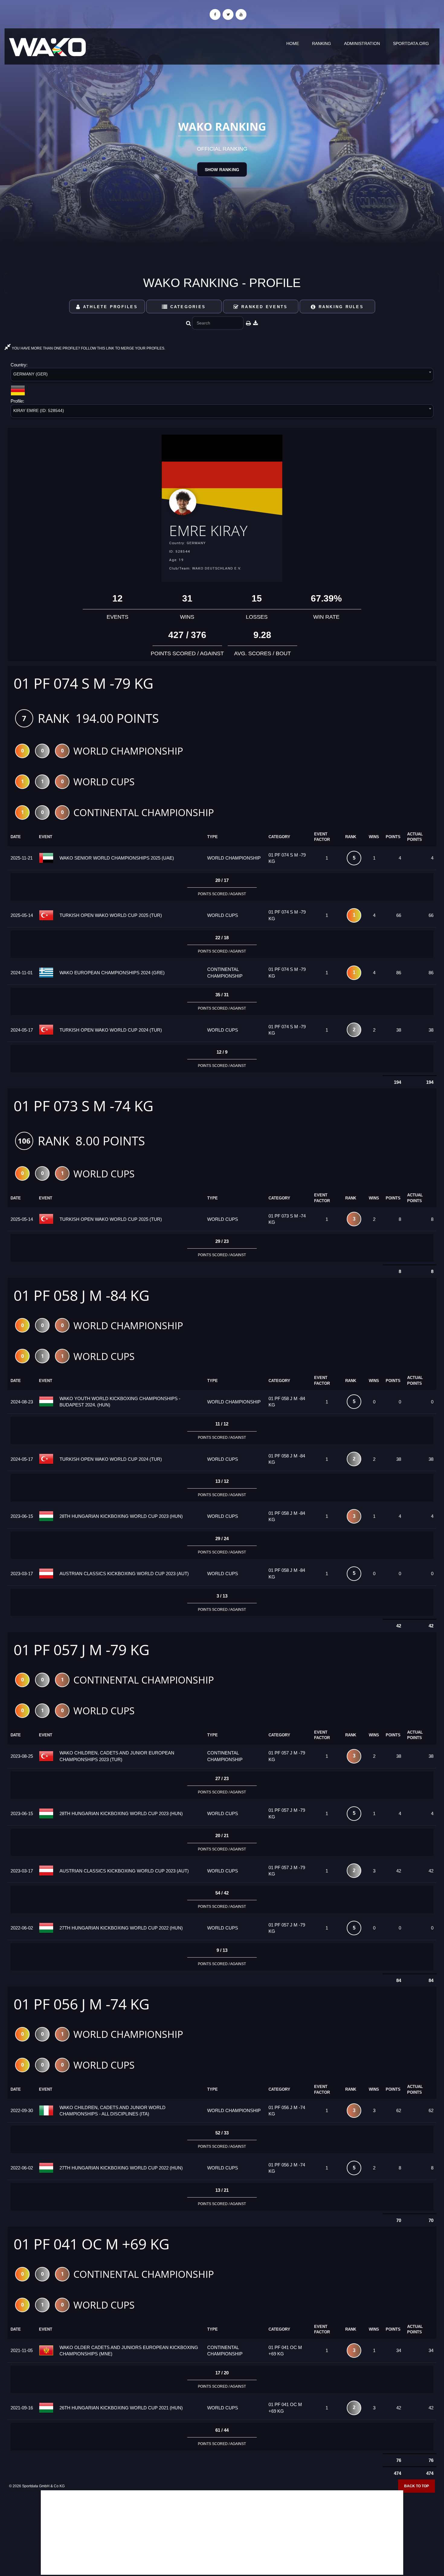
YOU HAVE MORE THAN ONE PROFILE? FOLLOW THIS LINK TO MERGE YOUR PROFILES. (88, 348)
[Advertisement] (222, 2533)
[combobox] (222, 376)
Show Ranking (222, 170)
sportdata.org (411, 43)
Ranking (322, 43)
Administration (362, 43)
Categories (187, 307)
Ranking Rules (340, 307)
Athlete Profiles (109, 307)
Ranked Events (264, 307)
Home (293, 43)
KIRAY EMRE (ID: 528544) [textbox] (39, 410)
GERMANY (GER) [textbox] (31, 374)
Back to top (417, 2486)
